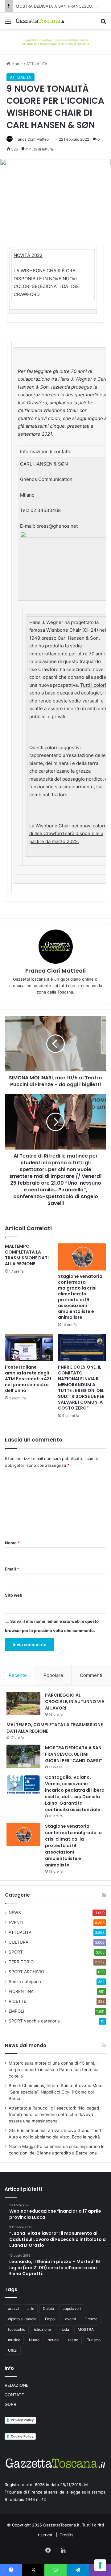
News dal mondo (26, 2045)
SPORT (16, 1952)
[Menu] (8, 23)
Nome (12, 1543)
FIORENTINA (21, 1991)
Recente (18, 1675)
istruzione (42, 2329)
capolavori (72, 2308)
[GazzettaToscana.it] (40, 21)
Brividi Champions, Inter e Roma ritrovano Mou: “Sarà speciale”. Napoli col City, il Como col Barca (55, 2092)
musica (14, 2340)
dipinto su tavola (22, 2319)
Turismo (94, 2340)
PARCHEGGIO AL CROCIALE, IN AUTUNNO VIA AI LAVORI (75, 1702)
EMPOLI (16, 2011)
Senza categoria (25, 1982)
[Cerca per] (103, 23)
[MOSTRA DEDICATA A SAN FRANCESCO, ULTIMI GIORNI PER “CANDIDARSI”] (23, 1756)
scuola (54, 2340)
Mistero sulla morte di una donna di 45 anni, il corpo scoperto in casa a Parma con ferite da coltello (54, 2070)
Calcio (48, 2308)
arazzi (13, 2308)
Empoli (51, 2319)
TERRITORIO (21, 1962)
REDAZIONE (16, 2385)
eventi (70, 2319)
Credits (66, 2535)
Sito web (14, 1595)
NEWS (15, 1913)
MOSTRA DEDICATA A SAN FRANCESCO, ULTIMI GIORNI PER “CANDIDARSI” (74, 1754)
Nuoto (34, 2340)
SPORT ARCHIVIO (26, 1972)
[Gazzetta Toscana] (55, 41)
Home (16, 64)
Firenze (91, 2319)
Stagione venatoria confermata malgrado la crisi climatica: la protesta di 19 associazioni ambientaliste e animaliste (80, 1297)
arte (31, 2308)
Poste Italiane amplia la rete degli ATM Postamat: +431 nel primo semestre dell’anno (28, 1379)
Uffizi (13, 2350)
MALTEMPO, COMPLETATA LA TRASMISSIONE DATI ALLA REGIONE (27, 1255)
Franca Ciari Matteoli (33, 139)
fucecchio (17, 2329)
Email (12, 1569)
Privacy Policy (22, 2420)
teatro (73, 2340)
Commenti (91, 1675)
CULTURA (18, 1942)
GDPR (10, 2404)
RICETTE (17, 2001)
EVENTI (16, 1922)
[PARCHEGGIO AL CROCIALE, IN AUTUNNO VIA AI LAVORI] (23, 1704)
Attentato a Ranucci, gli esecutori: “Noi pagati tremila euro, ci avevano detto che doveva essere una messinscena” (54, 2114)
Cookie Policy (22, 2436)
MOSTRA (86, 2329)
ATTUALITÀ (37, 64)
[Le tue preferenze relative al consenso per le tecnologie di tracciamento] (100, 2565)
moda (64, 2329)
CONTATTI (15, 2395)
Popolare (53, 1675)
